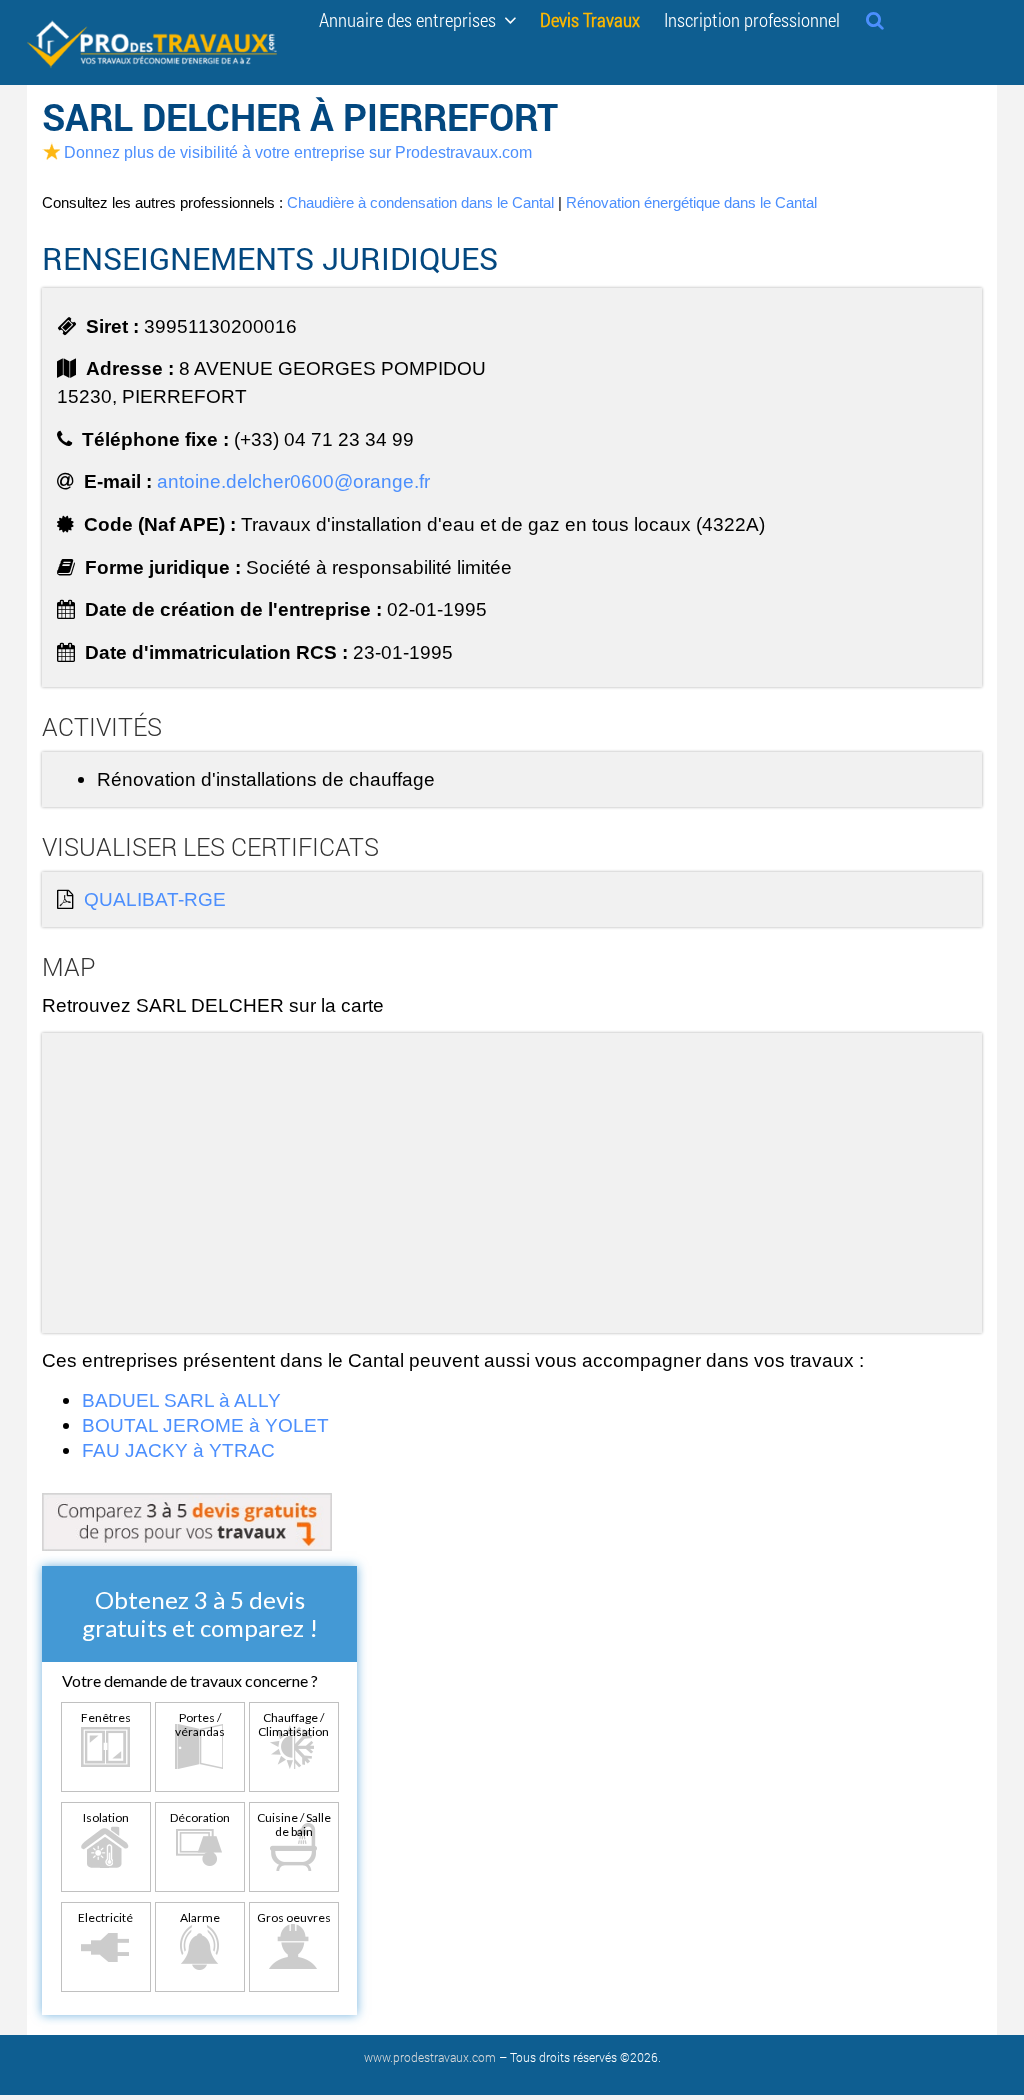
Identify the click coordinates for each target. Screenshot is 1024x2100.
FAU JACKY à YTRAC (178, 1450)
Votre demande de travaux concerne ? (190, 1680)
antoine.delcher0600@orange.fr (293, 481)
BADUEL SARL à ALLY (181, 1400)
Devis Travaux (590, 18)
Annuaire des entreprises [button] (411, 18)
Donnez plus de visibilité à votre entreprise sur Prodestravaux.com (298, 152)
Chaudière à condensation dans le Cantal (420, 202)
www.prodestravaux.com (430, 2057)
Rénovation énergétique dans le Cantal (691, 202)
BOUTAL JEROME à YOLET (205, 1425)
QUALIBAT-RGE (155, 899)
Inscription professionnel (752, 18)
